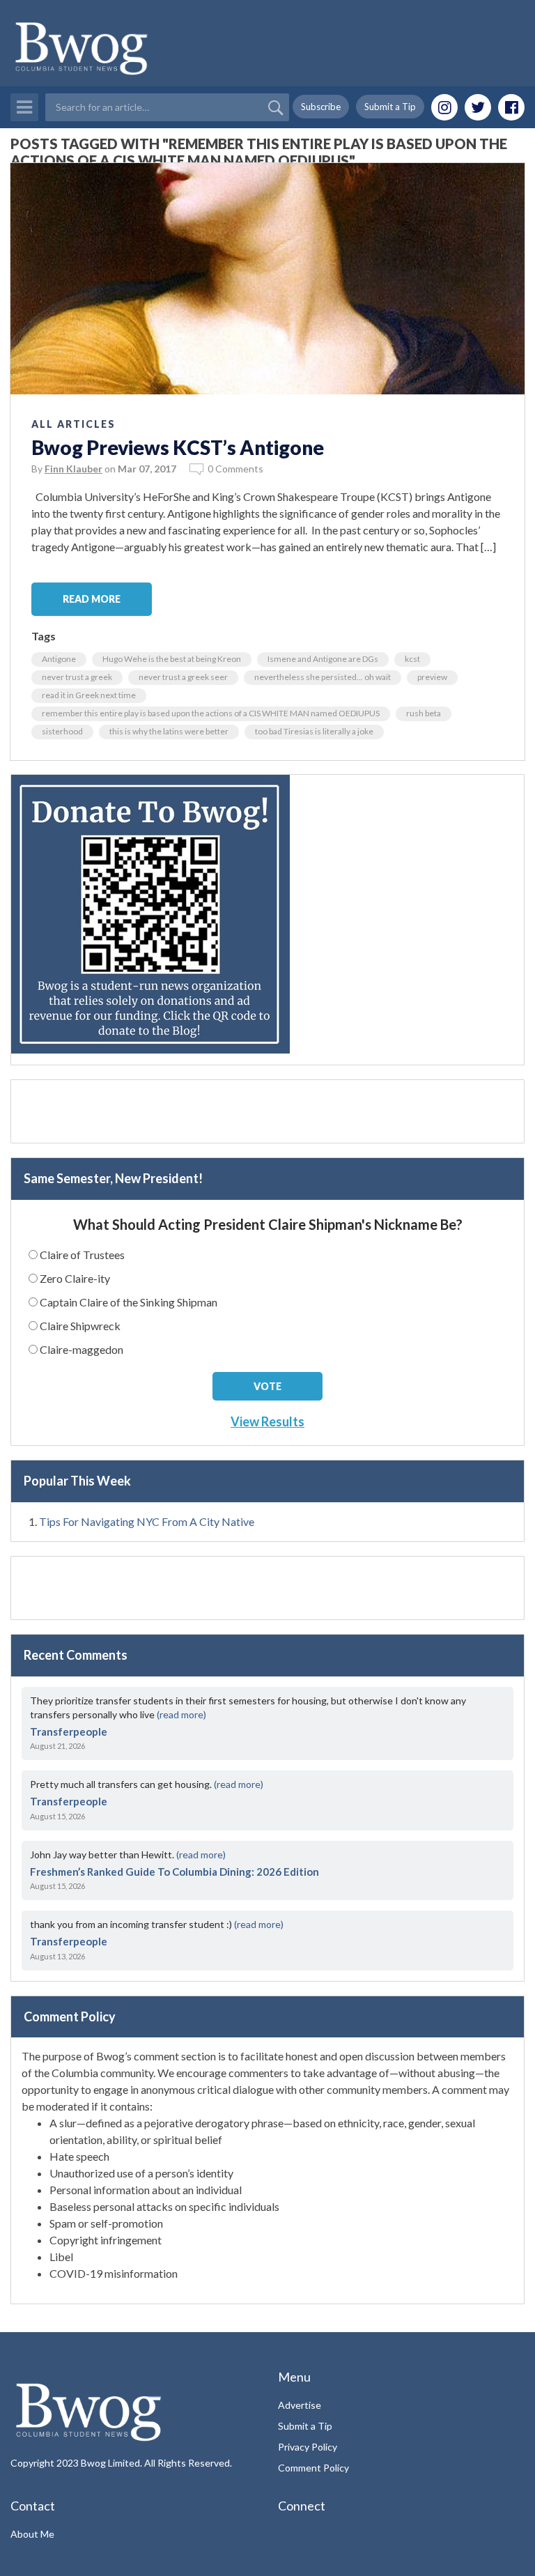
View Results (267, 1421)
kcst (412, 659)
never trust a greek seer (183, 677)
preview (432, 677)
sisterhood (62, 731)
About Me (32, 2534)
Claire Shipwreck (80, 1326)
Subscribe (321, 107)
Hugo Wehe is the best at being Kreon (172, 659)
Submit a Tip (390, 107)
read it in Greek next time (89, 695)
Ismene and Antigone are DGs (323, 659)
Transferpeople (69, 1732)
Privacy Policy (308, 2447)
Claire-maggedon (82, 1349)
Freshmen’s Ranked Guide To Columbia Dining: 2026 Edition (175, 1872)
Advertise (300, 2405)
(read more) (181, 1714)
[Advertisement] (267, 1111)
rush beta (424, 713)
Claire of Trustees (82, 1255)
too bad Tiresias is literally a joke (314, 731)
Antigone (59, 659)
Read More (92, 599)
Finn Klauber (73, 469)
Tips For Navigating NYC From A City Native (147, 1521)
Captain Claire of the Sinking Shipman (129, 1302)
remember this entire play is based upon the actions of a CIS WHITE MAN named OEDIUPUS (211, 713)
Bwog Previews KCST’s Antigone (178, 447)
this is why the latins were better (169, 731)
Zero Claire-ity (75, 1278)
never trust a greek (77, 677)
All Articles (73, 424)
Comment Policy (313, 2468)
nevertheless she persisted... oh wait (323, 677)
